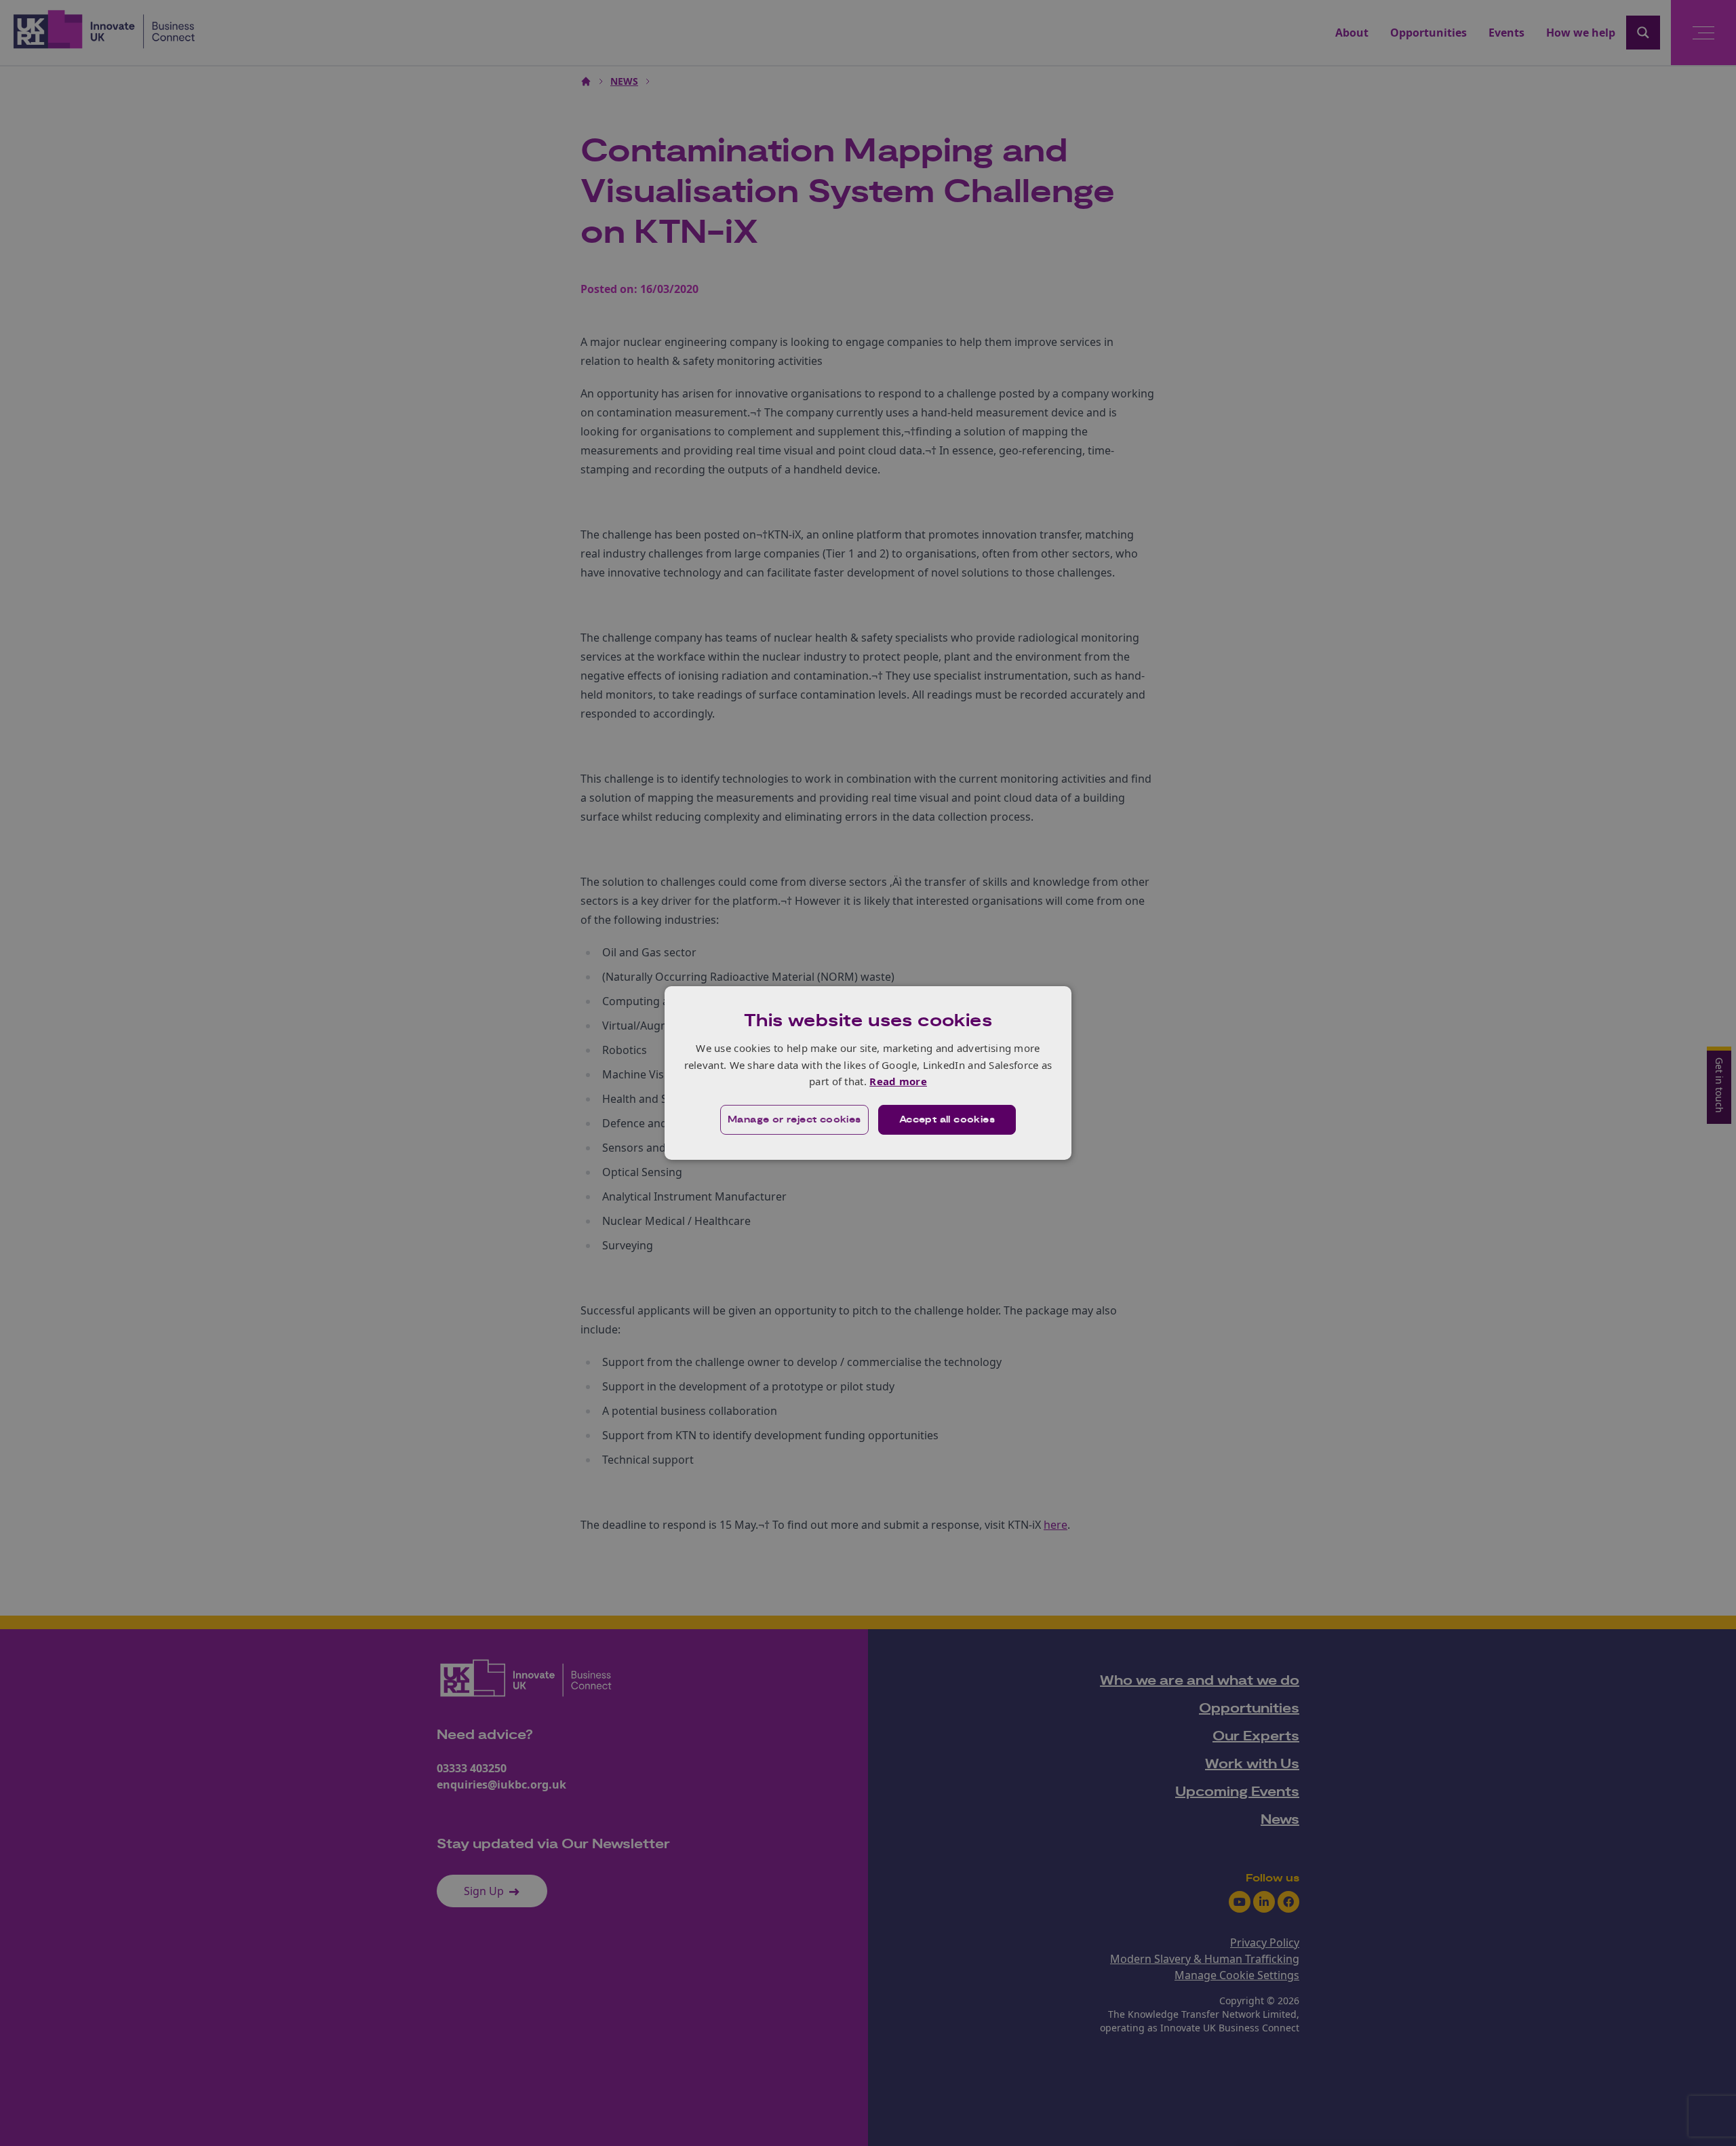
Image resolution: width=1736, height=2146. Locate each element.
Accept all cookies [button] (947, 1120)
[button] (794, 1120)
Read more (898, 1081)
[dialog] (868, 1073)
